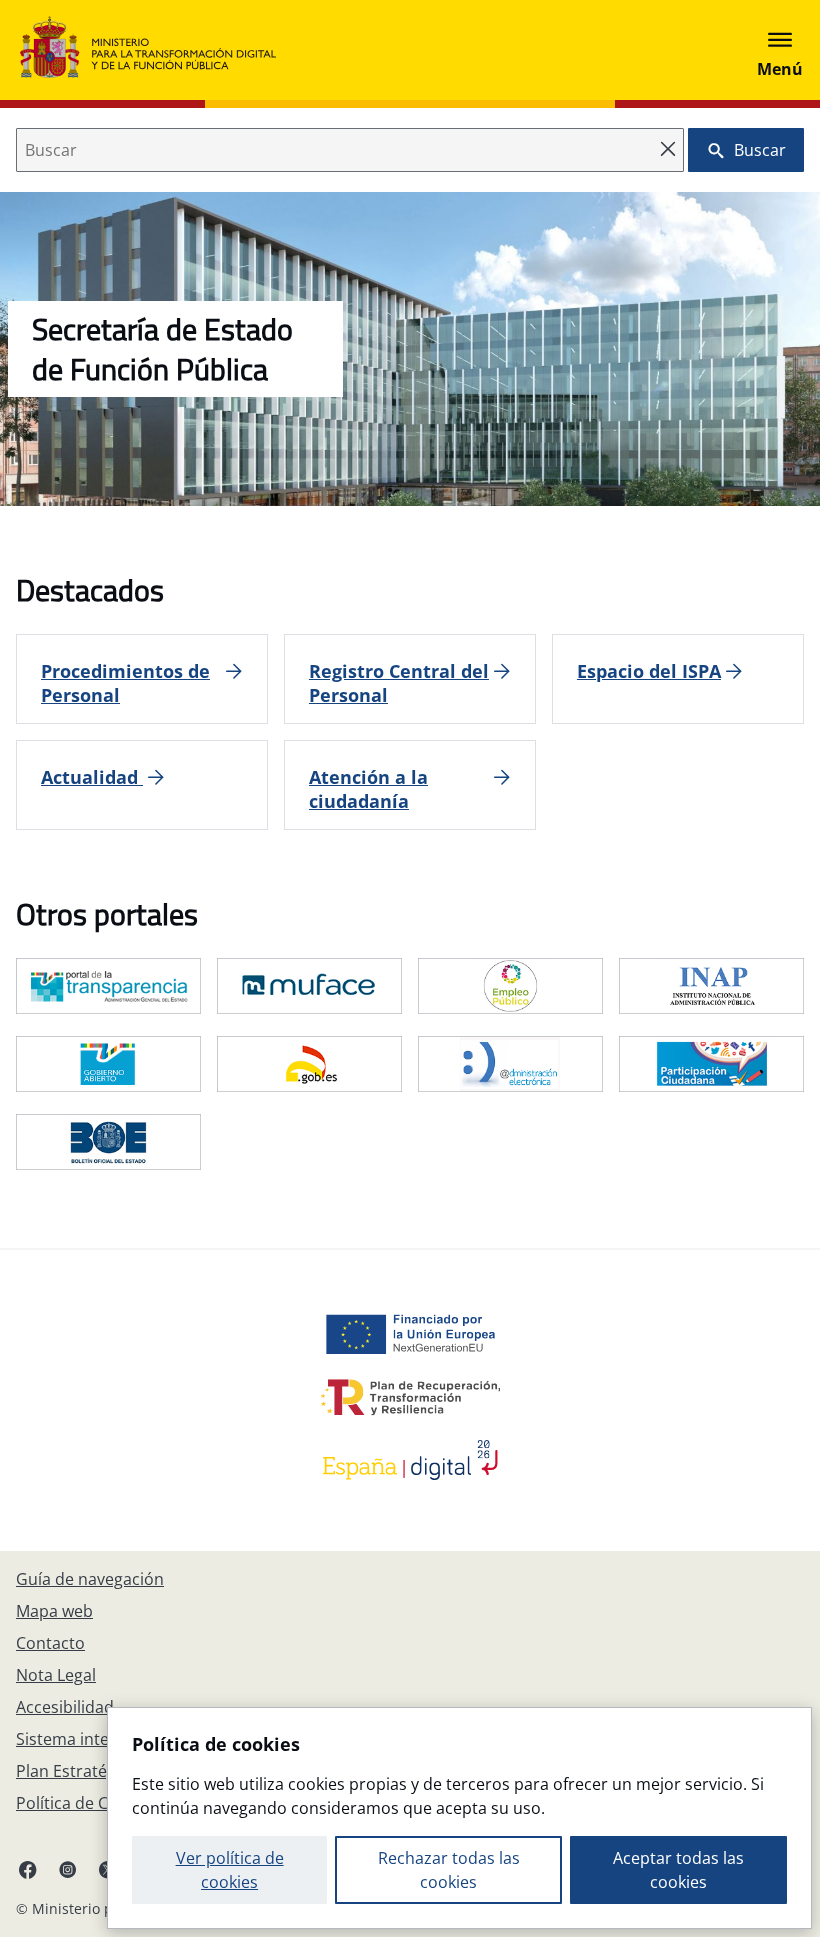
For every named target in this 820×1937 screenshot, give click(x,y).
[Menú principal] (780, 50)
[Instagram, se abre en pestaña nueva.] (68, 1869)
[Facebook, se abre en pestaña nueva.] (28, 1869)
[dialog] (459, 1818)
